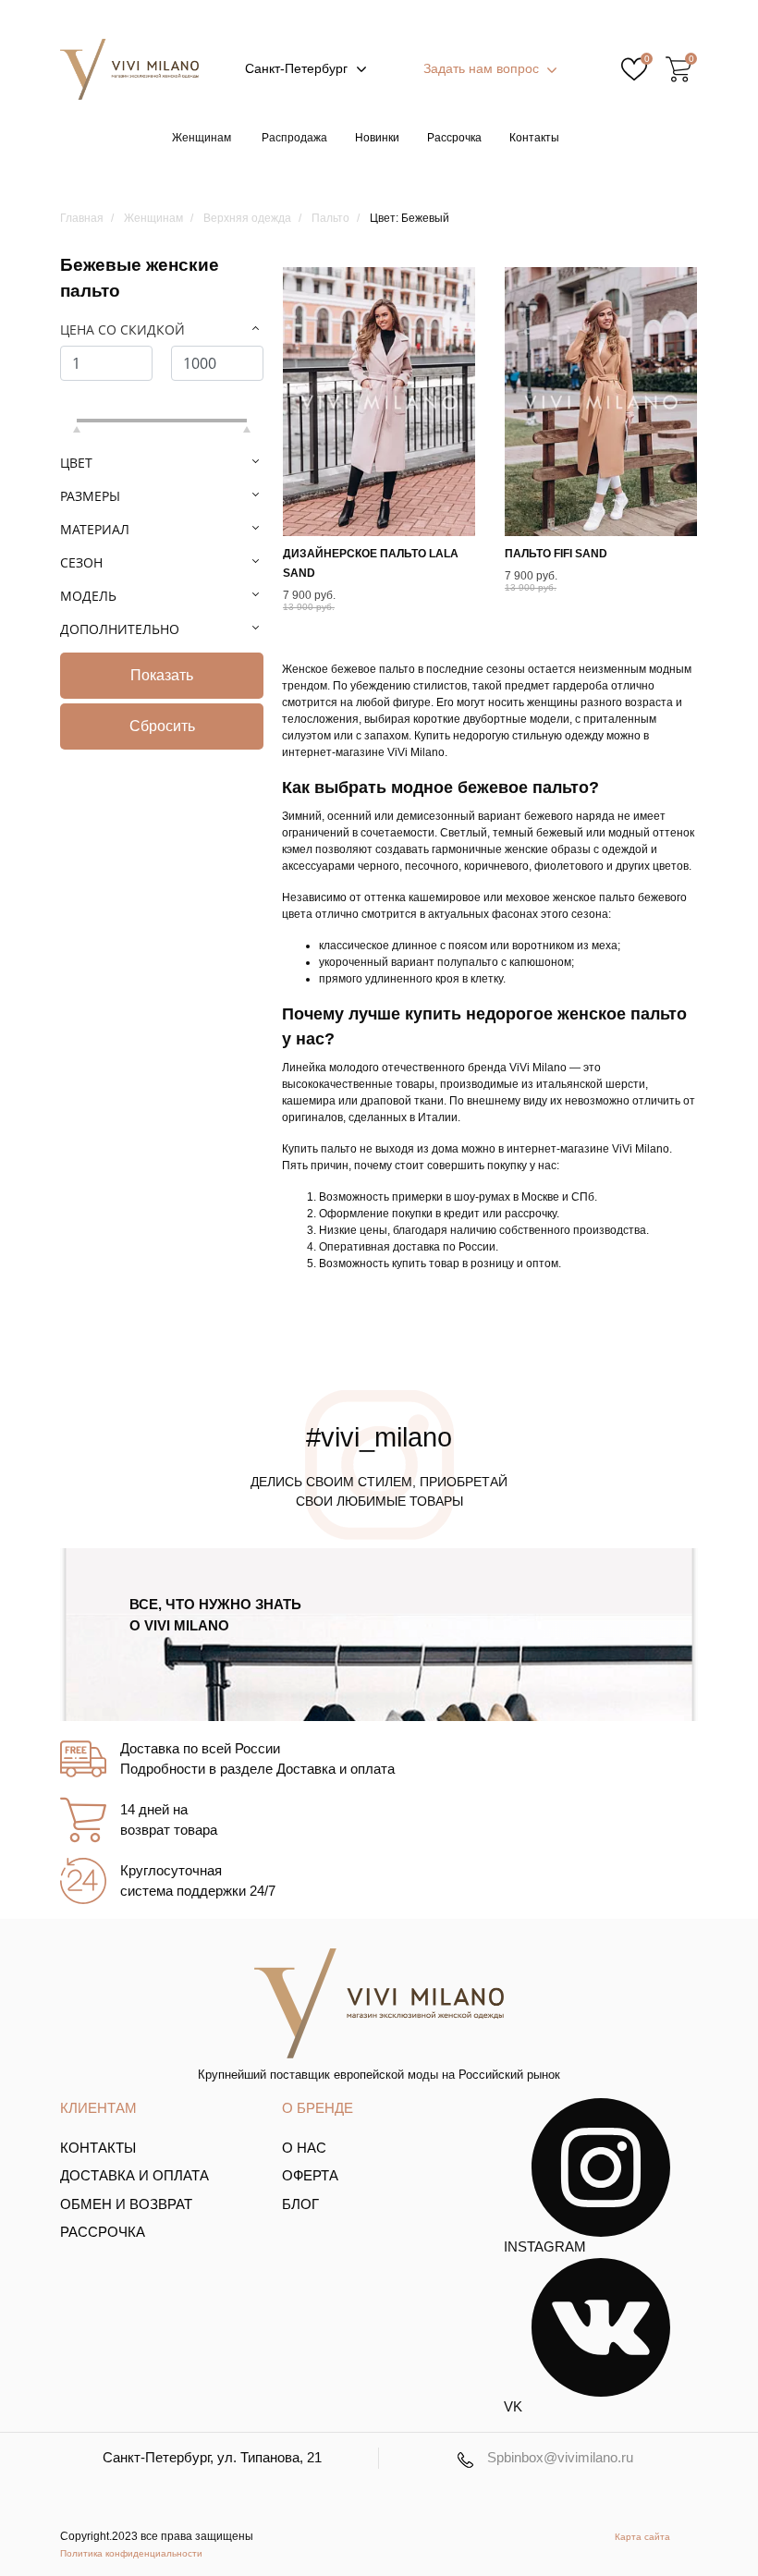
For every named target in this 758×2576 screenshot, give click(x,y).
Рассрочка (454, 138)
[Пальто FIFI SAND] (601, 402)
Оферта (310, 2175)
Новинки (377, 138)
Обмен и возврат (126, 2204)
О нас (304, 2148)
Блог (300, 2204)
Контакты (534, 138)
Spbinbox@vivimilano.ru (560, 2457)
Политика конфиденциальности (131, 2553)
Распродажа (294, 138)
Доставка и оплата (134, 2175)
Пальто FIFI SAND (556, 554)
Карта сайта (642, 2537)
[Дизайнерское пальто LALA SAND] (379, 402)
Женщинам (202, 138)
